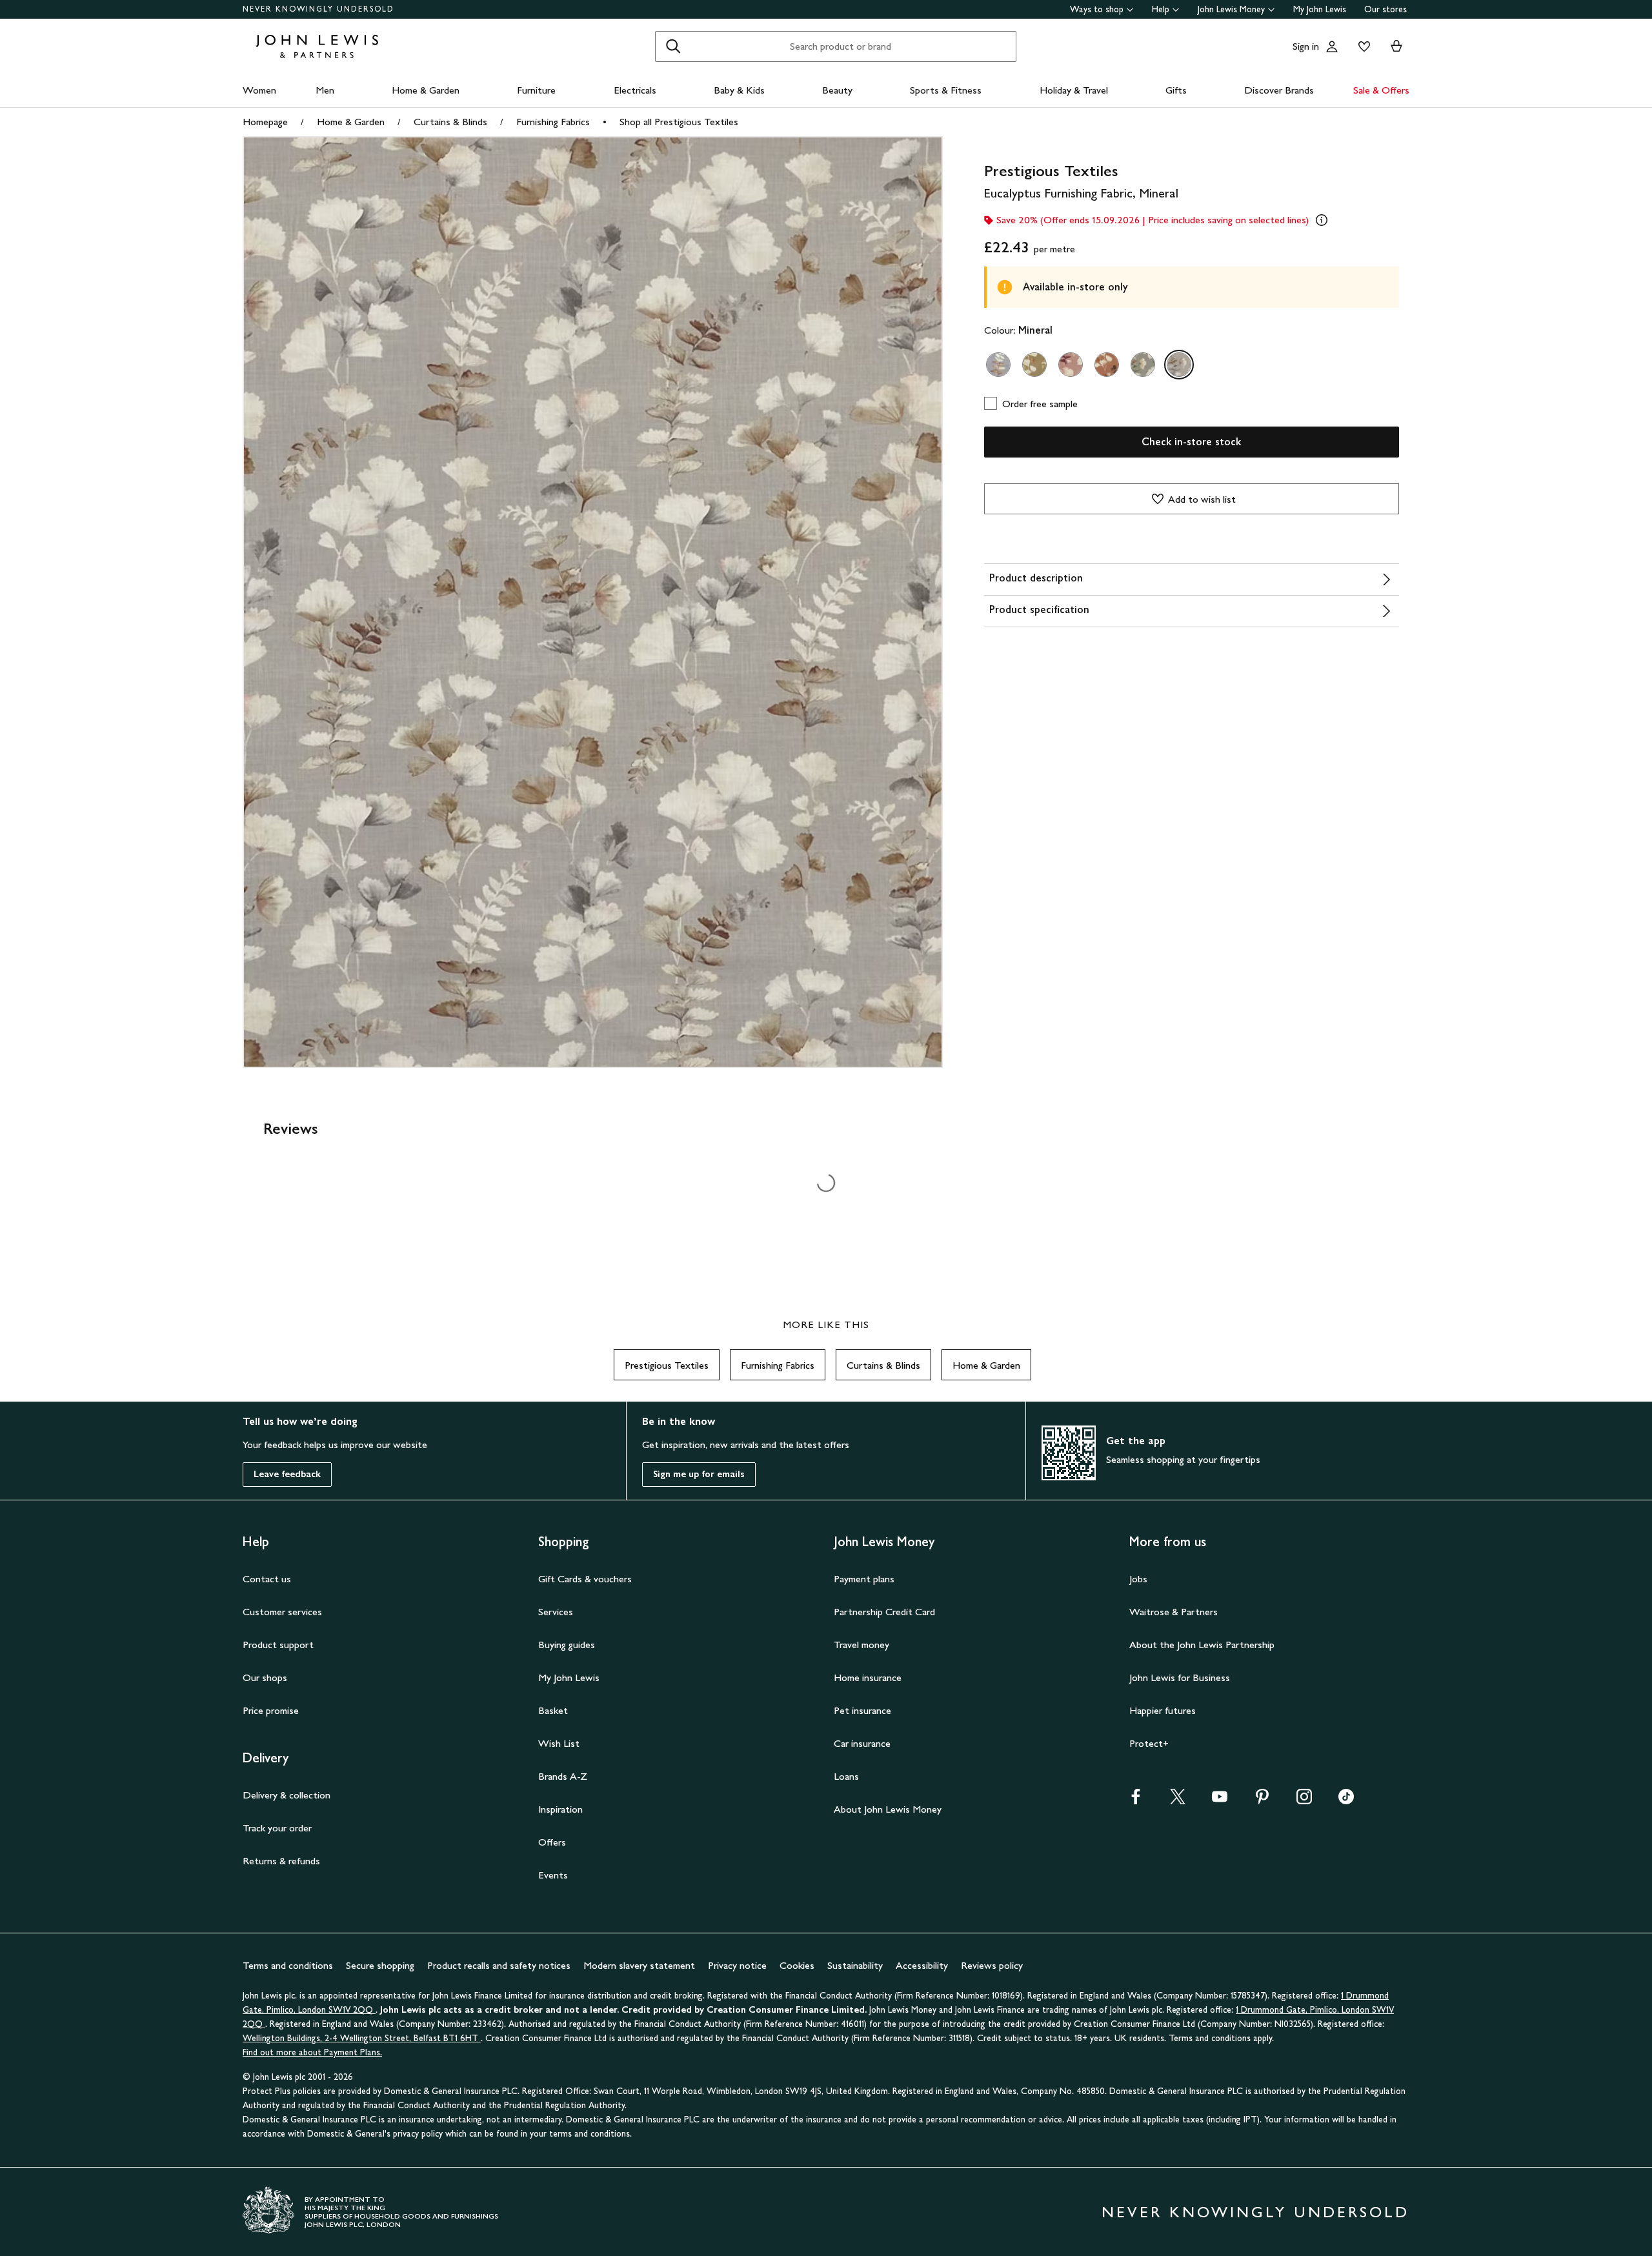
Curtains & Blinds (450, 122)
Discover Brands (1279, 90)
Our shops (265, 1677)
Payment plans (864, 1579)
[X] (1178, 1801)
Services (556, 1612)
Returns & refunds (281, 1861)
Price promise (271, 1710)
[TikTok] (1346, 1801)
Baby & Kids (739, 90)
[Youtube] (1220, 1801)
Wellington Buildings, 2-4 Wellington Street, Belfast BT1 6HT (362, 2038)
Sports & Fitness (946, 90)
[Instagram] (1304, 1801)
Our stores (1385, 9)
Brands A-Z (563, 1776)
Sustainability (855, 1965)
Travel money (861, 1645)
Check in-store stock (1191, 442)
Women (259, 90)
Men (325, 90)
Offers (552, 1842)
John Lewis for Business (1180, 1677)
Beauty (837, 90)
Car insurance (862, 1743)
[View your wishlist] (1362, 46)
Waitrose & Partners (1174, 1612)
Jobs (1138, 1579)
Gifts (1176, 90)
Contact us (267, 1579)
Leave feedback (287, 1474)
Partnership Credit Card (884, 1612)
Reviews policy (992, 1965)
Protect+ (1149, 1743)
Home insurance (868, 1677)
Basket (553, 1710)
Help (1161, 9)
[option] (998, 365)
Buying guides (567, 1645)
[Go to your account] (1332, 46)
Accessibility (922, 1965)
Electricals (635, 90)
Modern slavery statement (639, 1965)
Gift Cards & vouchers (585, 1579)
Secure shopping (380, 1965)
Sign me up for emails (699, 1474)
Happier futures (1163, 1710)
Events (553, 1875)
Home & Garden (426, 90)
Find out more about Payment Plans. (312, 2052)
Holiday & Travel (1074, 90)
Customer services (282, 1612)
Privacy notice (737, 1965)
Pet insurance (862, 1710)
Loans (846, 1776)
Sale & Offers (1381, 90)
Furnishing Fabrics (553, 122)
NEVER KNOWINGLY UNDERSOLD (318, 9)
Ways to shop (1097, 9)
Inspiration (560, 1809)
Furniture (536, 90)
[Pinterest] (1262, 1801)
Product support (278, 1645)
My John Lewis (1320, 9)
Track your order (277, 1828)
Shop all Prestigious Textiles (679, 122)
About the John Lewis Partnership (1202, 1645)
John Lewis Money (1231, 9)
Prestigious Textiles (667, 1365)
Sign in (1306, 46)
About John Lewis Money (888, 1809)
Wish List (559, 1743)
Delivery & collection (287, 1795)
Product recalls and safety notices (499, 1965)
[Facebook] (1136, 1801)
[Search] (673, 46)
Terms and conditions (288, 1965)
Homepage (265, 122)
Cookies (797, 1965)
